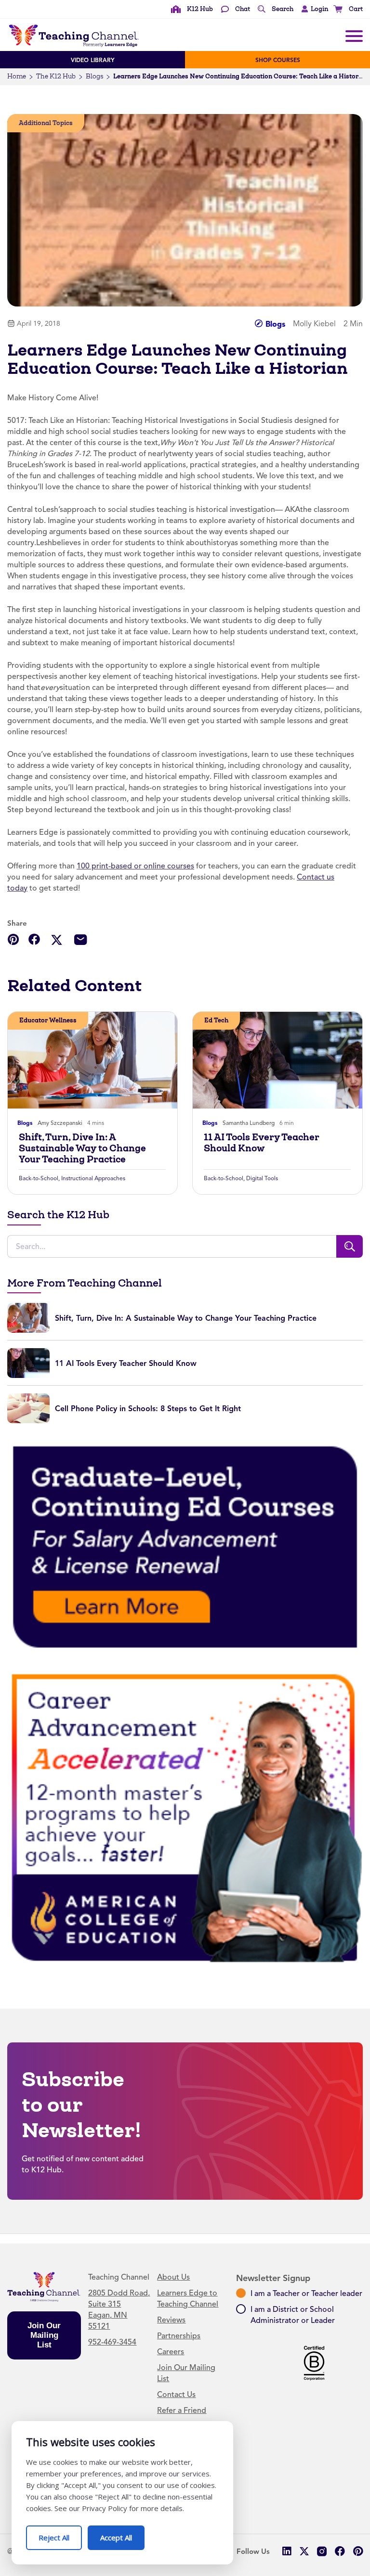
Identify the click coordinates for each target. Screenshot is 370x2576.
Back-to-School (39, 1178)
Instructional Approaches (93, 1178)
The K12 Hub (56, 76)
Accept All (122, 2534)
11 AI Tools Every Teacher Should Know (262, 1143)
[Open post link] (92, 1060)
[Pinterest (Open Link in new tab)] (358, 2551)
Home (17, 76)
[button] (312, 9)
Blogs (94, 76)
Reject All (60, 2534)
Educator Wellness (48, 1020)
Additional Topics (46, 123)
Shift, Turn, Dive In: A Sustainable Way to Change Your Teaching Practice (82, 1148)
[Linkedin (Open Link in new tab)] (286, 2551)
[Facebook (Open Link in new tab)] (340, 2551)
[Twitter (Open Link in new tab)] (304, 2551)
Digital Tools (262, 1178)
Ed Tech (216, 1020)
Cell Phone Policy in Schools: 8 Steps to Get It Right (148, 1409)
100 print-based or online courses (135, 866)
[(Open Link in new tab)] (185, 1546)
